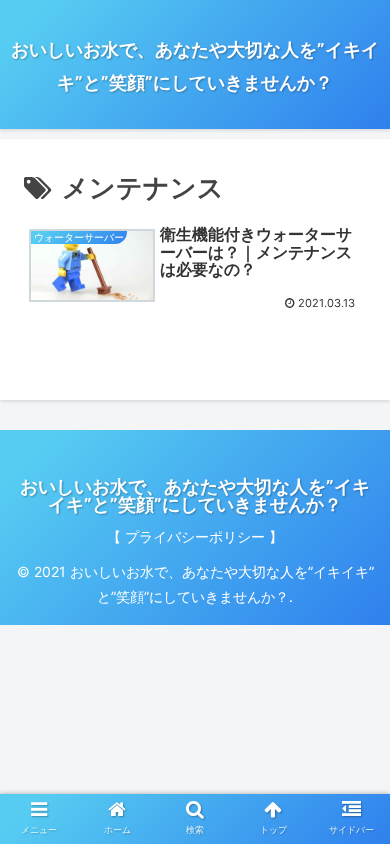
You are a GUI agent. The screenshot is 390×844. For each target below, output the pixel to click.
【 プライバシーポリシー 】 (195, 536)
